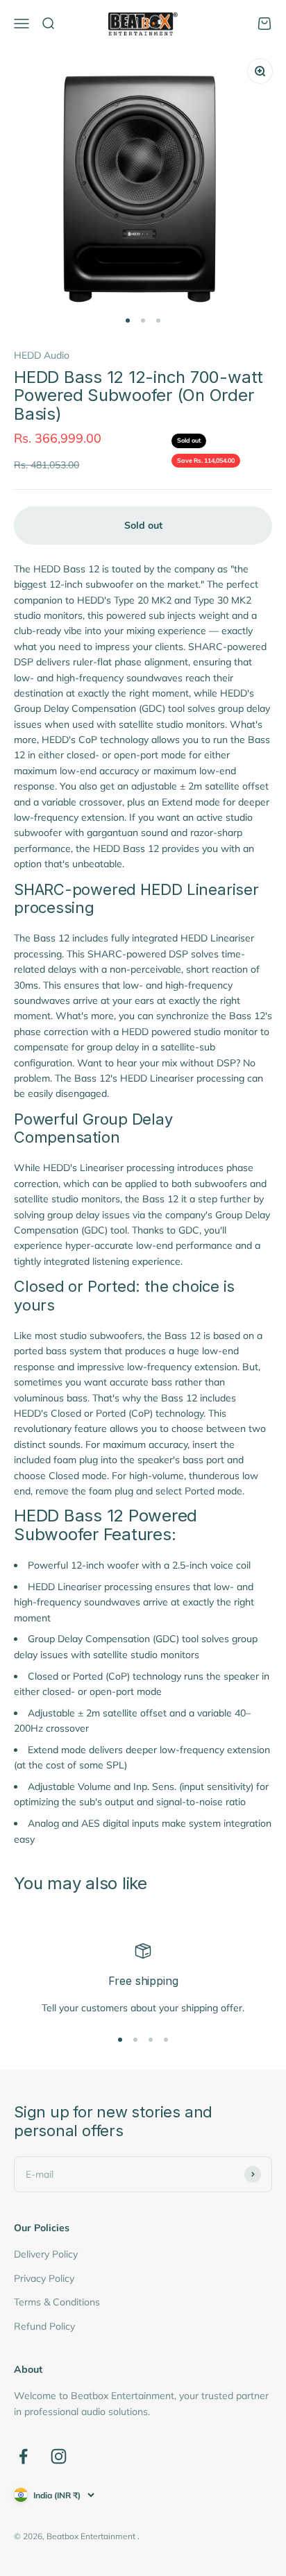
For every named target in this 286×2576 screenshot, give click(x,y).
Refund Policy (44, 2326)
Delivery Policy (46, 2254)
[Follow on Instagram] (59, 2456)
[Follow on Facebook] (23, 2456)
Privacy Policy (44, 2278)
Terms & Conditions (57, 2302)
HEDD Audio (42, 355)
